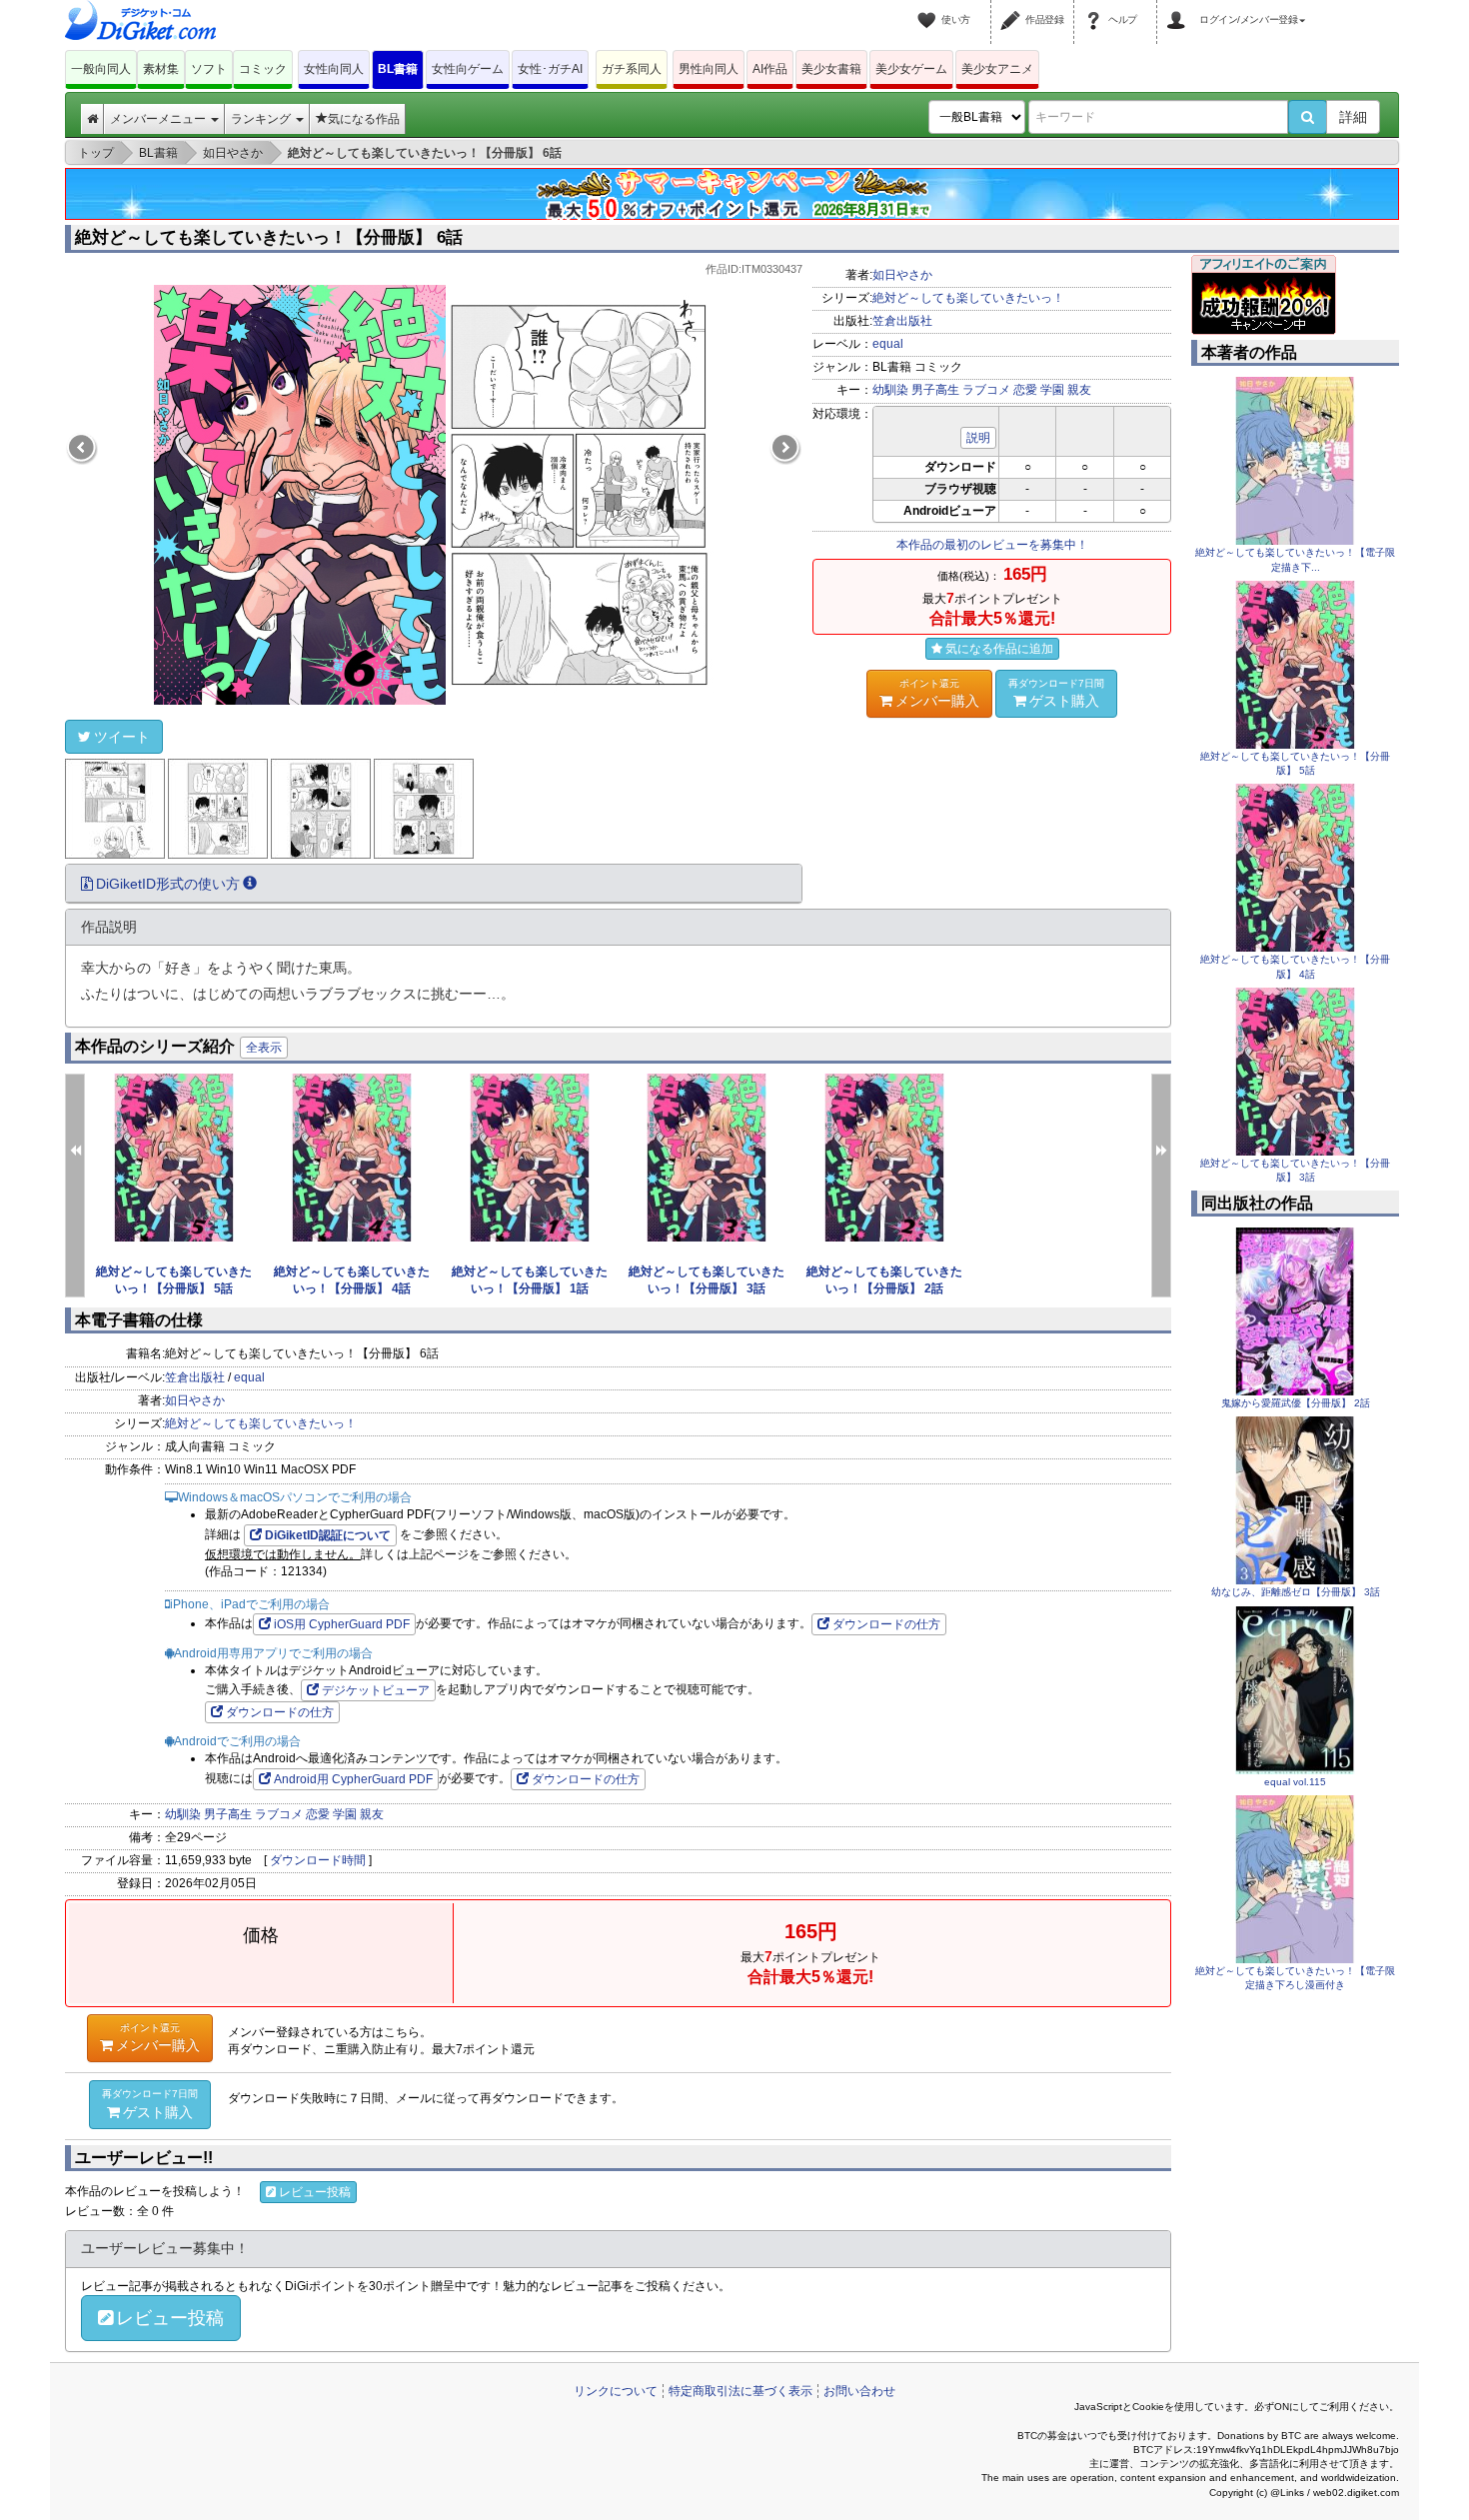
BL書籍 (398, 69)
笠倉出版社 (902, 321)
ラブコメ (986, 390)
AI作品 (770, 69)
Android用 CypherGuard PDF (353, 1779)
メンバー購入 (937, 693)
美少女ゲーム (911, 69)
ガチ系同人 (632, 69)
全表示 (264, 1048)
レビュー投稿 (315, 2192)
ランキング (262, 119)
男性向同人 (709, 69)
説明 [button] (978, 438)
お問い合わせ (859, 2391)
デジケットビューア (376, 1690)
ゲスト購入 (1056, 693)
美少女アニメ (997, 69)
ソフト (209, 69)
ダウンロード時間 (318, 1860)
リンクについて (616, 2391)
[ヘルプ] (1096, 8)
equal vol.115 (1295, 1782)
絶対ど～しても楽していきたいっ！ (968, 298)
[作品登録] (1013, 8)
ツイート (122, 737)
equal (888, 344)
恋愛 (1025, 390)
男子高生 (935, 390)
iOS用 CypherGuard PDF (342, 1624)
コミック (263, 69)
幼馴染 (890, 390)
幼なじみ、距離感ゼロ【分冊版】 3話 (1296, 1592)
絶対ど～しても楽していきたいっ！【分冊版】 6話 (269, 237)
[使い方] (929, 8)
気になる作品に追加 (999, 649)
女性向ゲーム (468, 69)
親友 (1079, 390)
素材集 (161, 69)
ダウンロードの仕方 (886, 1624)
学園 (1052, 390)
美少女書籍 (831, 69)
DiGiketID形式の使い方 (168, 884)
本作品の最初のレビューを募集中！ (992, 545)
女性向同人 (334, 69)
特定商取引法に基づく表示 (740, 2391)
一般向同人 (101, 69)
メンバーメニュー (159, 119)
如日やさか (902, 275)
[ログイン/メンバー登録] (1179, 8)
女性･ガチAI (550, 69)
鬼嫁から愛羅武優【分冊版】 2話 (1296, 1403)
